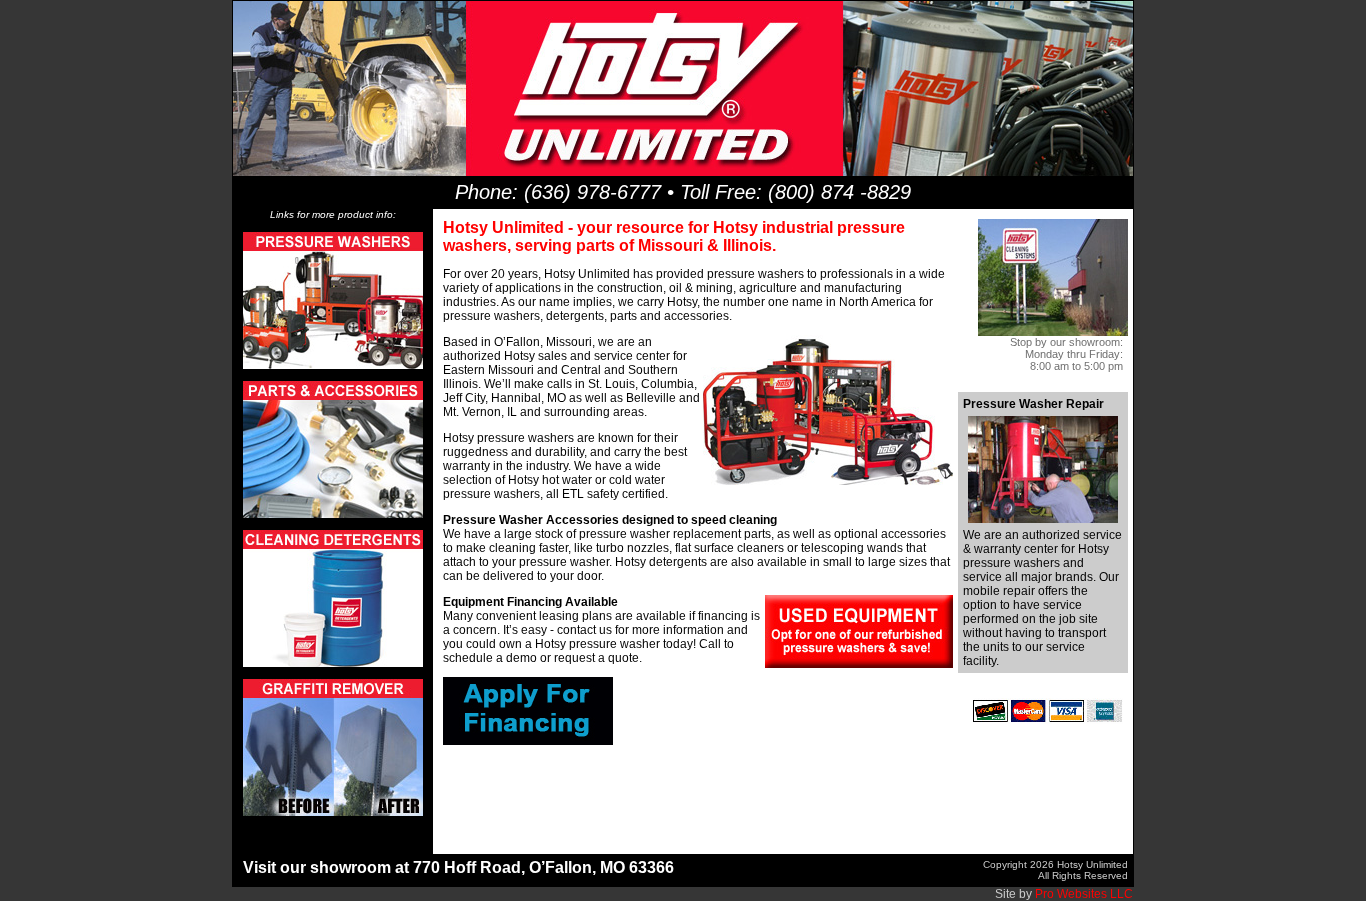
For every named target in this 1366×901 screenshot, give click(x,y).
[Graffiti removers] (333, 812)
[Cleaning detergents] (333, 663)
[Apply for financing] (528, 741)
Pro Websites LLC (1084, 894)
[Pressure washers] (333, 365)
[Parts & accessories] (333, 514)
